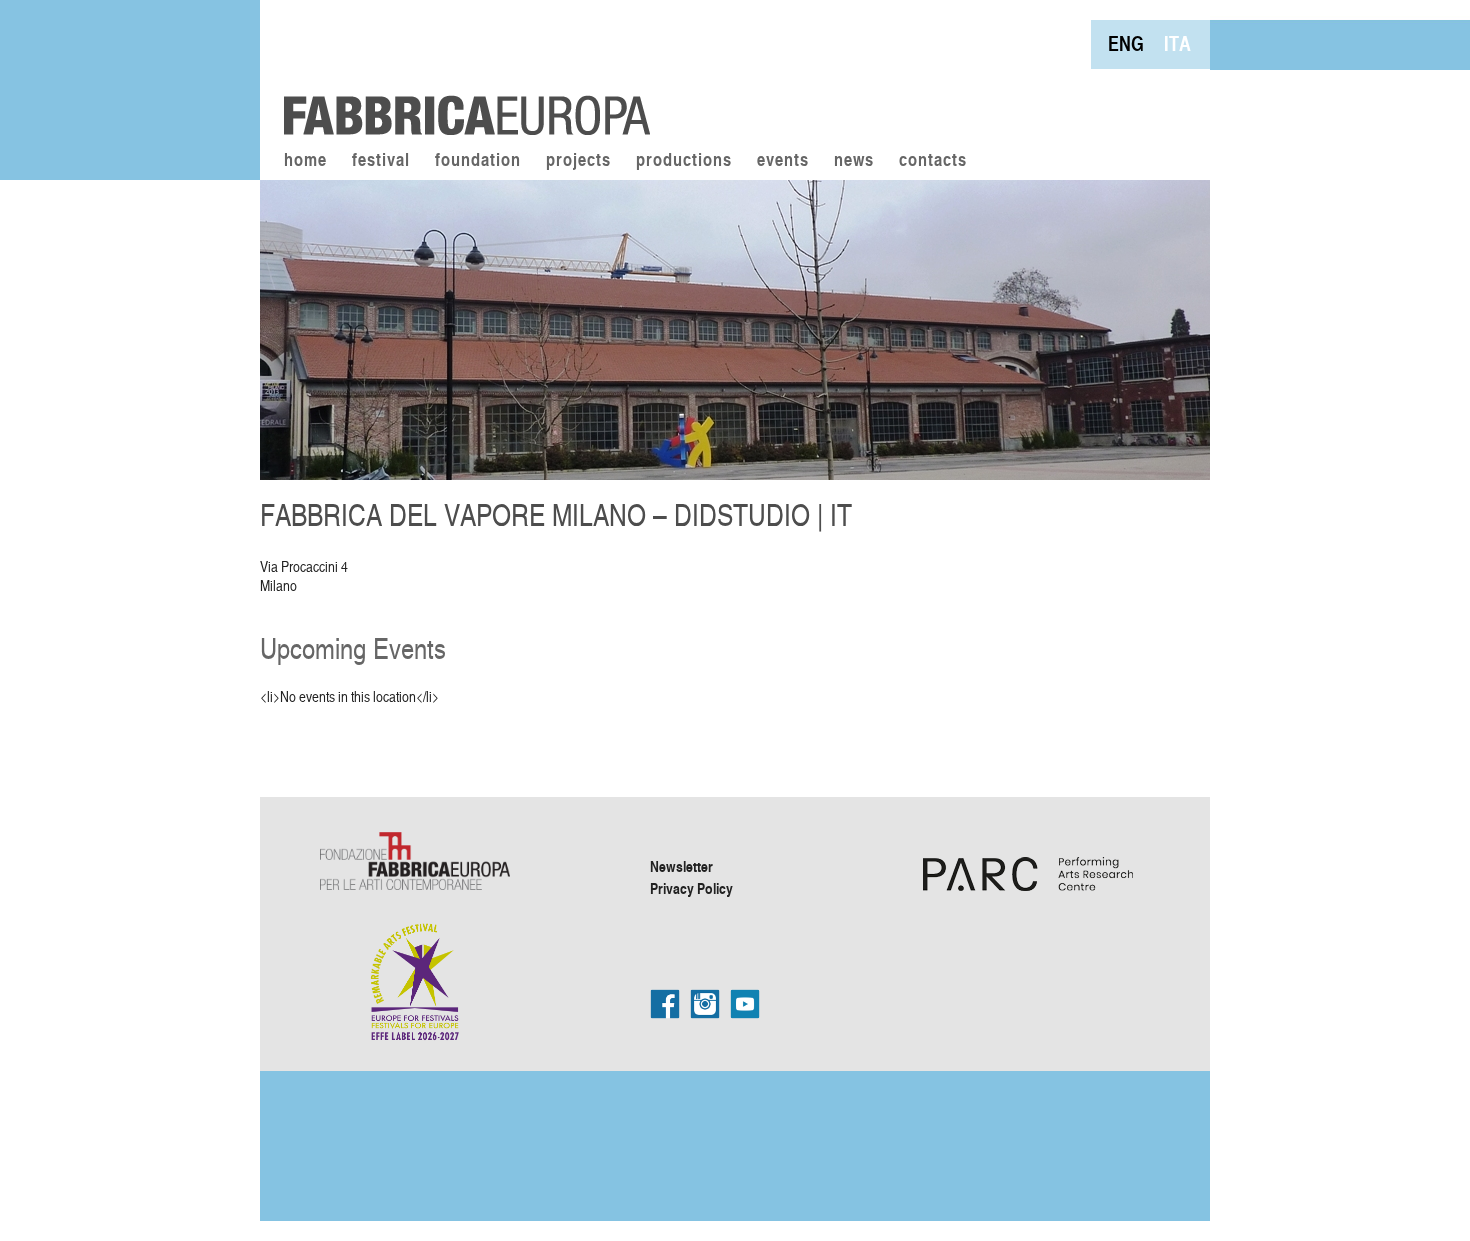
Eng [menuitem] (1126, 43)
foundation (478, 161)
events (783, 161)
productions (684, 161)
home (305, 161)
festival (381, 161)
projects (578, 161)
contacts (933, 161)
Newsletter (681, 866)
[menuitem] (1126, 43)
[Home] (460, 70)
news (854, 161)
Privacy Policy (691, 888)
